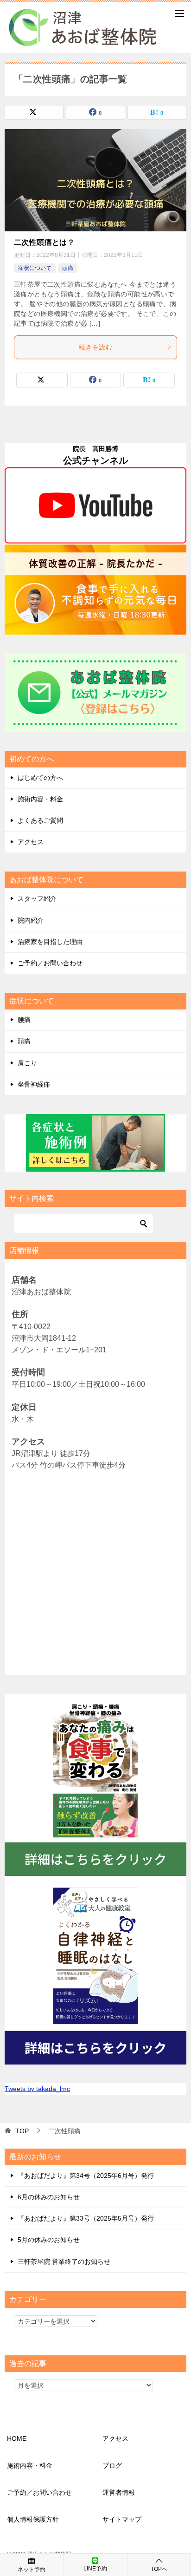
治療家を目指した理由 (50, 942)
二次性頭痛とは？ (44, 242)
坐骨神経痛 (34, 1084)
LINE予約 (95, 2569)
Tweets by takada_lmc (37, 2089)
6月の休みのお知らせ (49, 2197)
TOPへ (159, 2569)
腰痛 (24, 1020)
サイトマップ (122, 2519)
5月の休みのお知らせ (49, 2240)
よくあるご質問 (40, 820)
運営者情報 (119, 2492)
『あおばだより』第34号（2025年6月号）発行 (86, 2176)
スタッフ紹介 (37, 898)
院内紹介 (31, 920)
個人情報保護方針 (33, 2519)
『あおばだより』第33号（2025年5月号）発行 (86, 2218)
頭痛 (68, 268)
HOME (17, 2438)
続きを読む (95, 347)
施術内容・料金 (40, 799)
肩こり (27, 1063)
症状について (35, 268)
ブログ (112, 2465)
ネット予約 (32, 2569)
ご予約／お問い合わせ (50, 963)
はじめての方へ (40, 778)
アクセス (31, 842)
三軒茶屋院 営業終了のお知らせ (64, 2261)
